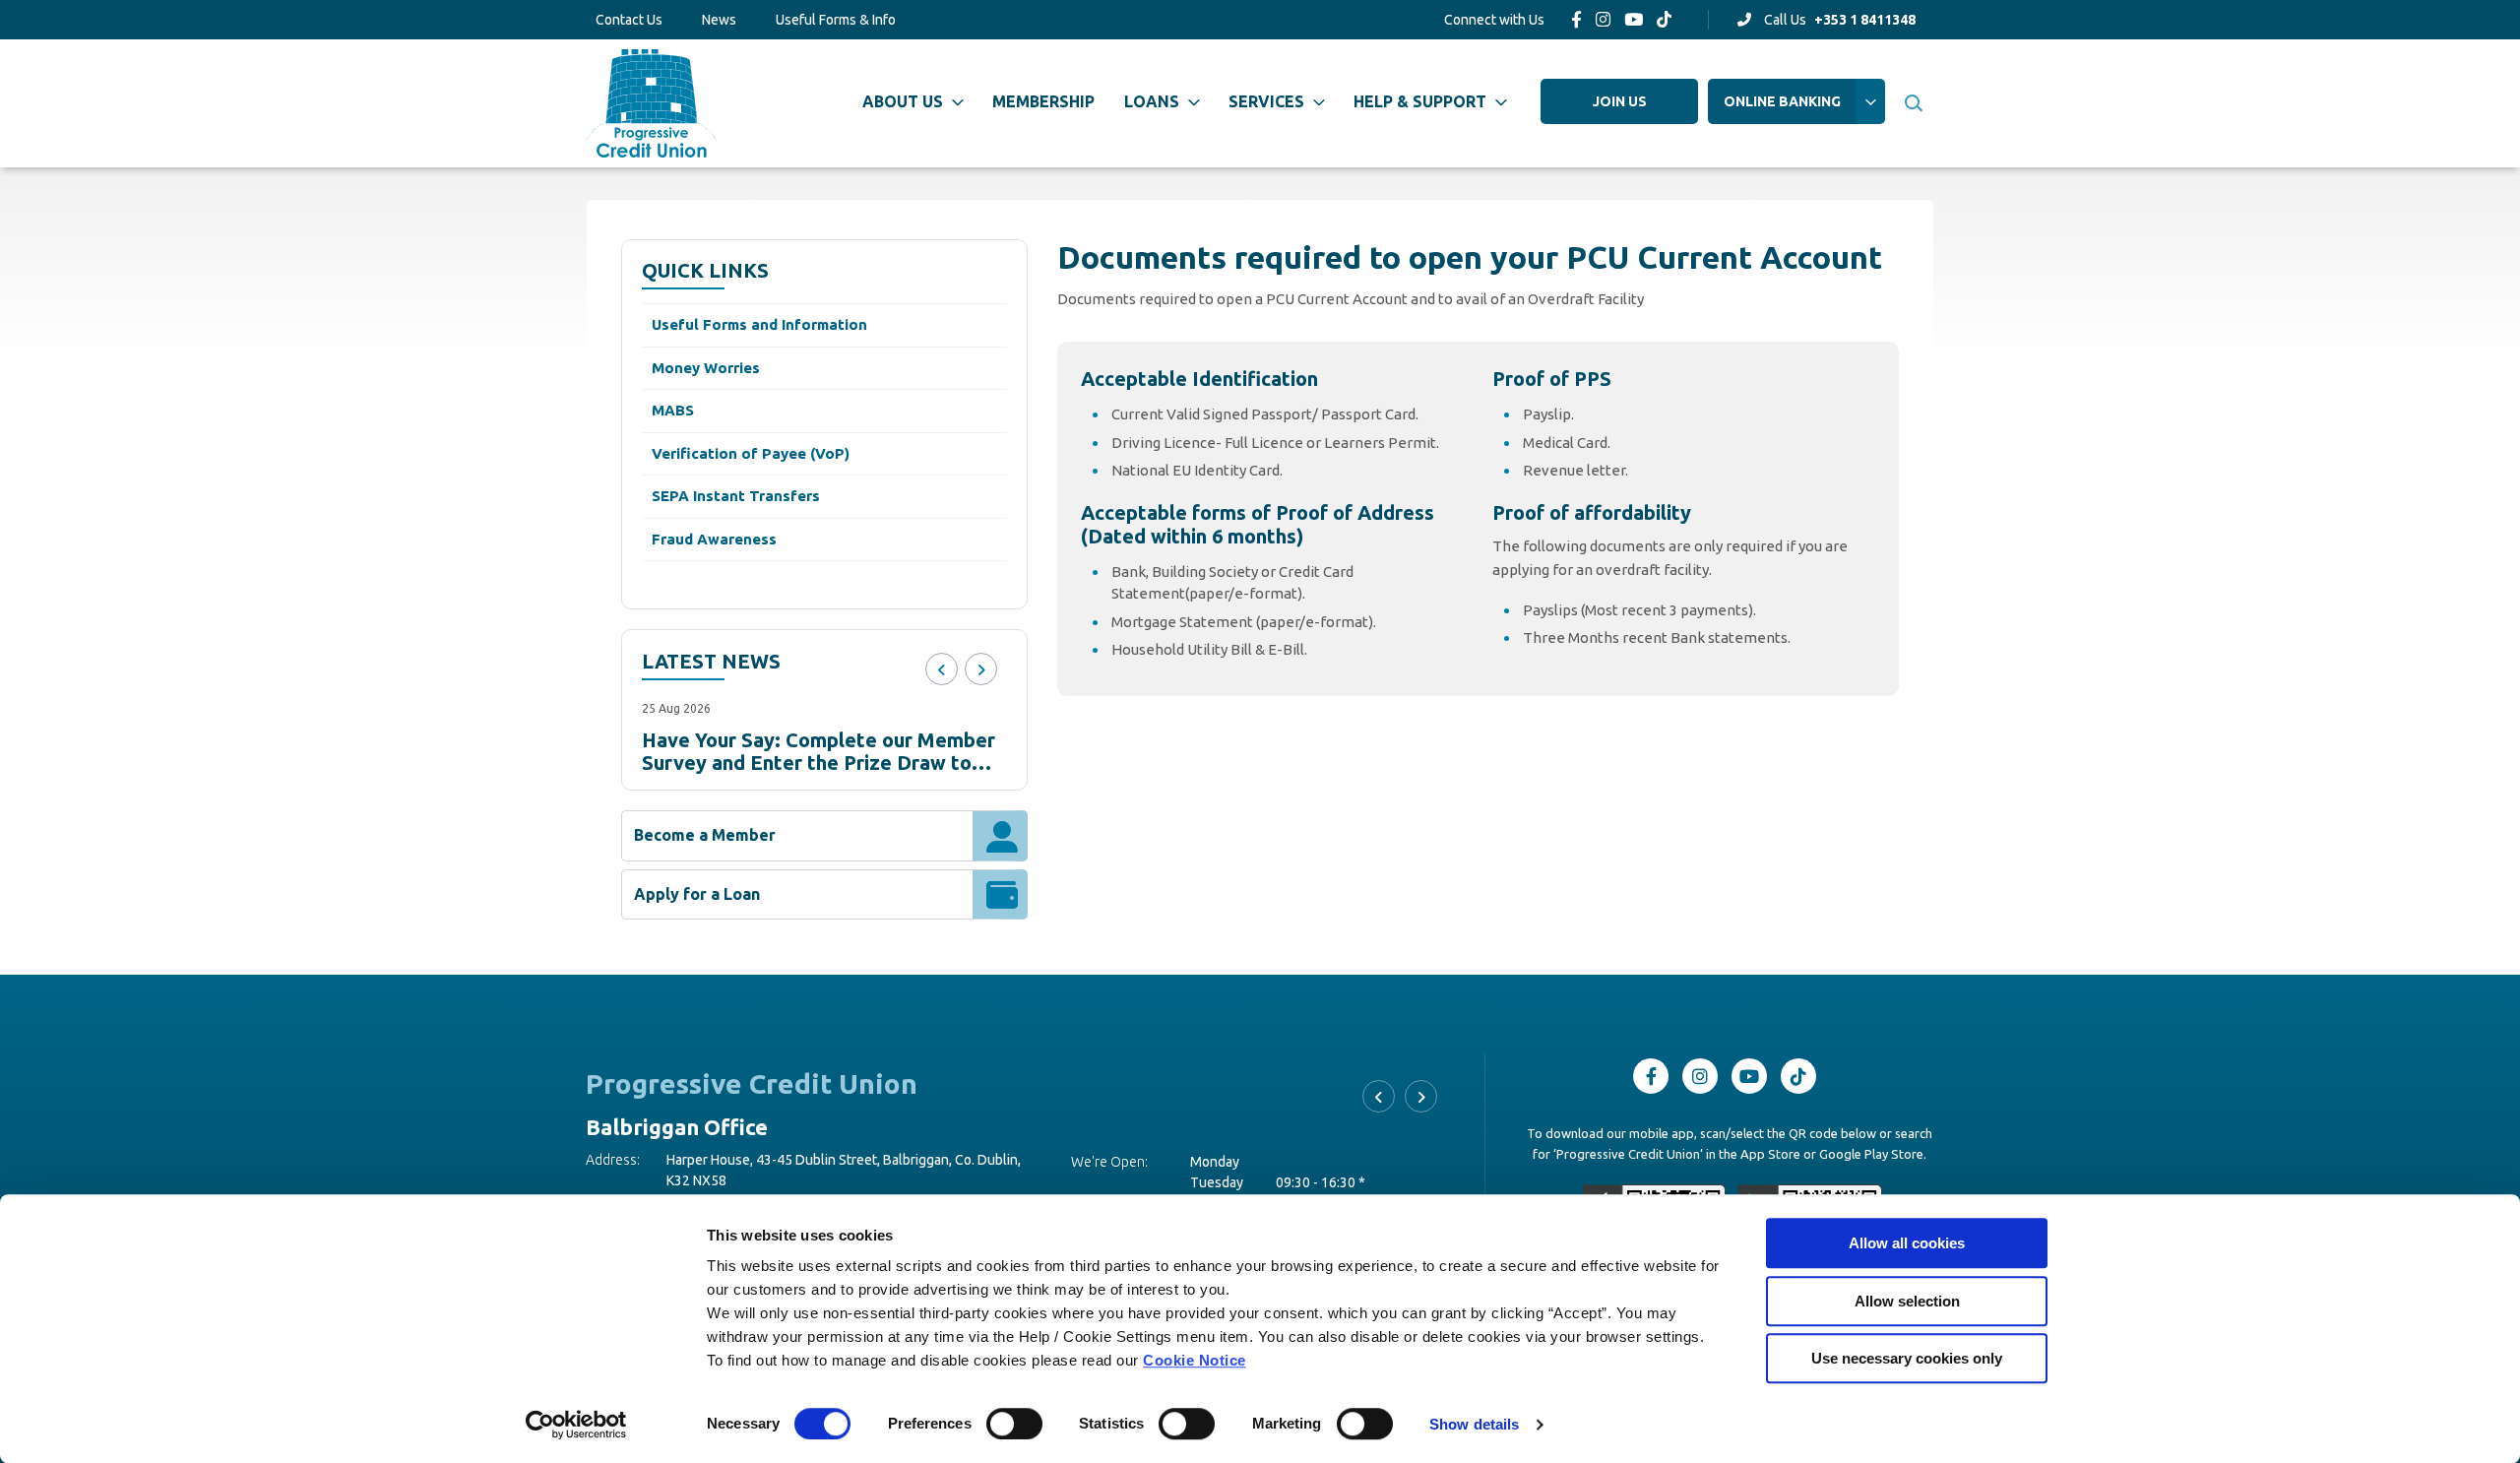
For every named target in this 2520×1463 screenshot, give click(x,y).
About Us (903, 101)
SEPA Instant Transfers (736, 496)
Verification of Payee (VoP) (751, 453)
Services (1266, 101)
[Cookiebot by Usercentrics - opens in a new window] (576, 1425)
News (719, 20)
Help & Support (1420, 101)
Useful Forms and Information (759, 324)
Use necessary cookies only (1907, 1358)
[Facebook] (1576, 19)
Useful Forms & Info (836, 20)
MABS (673, 410)
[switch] (1014, 1424)
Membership (1043, 101)
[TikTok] (1664, 19)
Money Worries (706, 368)
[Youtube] (1634, 19)
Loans (1152, 101)
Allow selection (1907, 1301)
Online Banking (1782, 101)
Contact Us (629, 20)
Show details (1474, 1424)
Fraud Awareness (714, 539)
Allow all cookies (1907, 1243)
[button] (1912, 103)
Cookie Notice (1195, 1360)
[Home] (651, 103)
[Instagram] (1603, 19)
